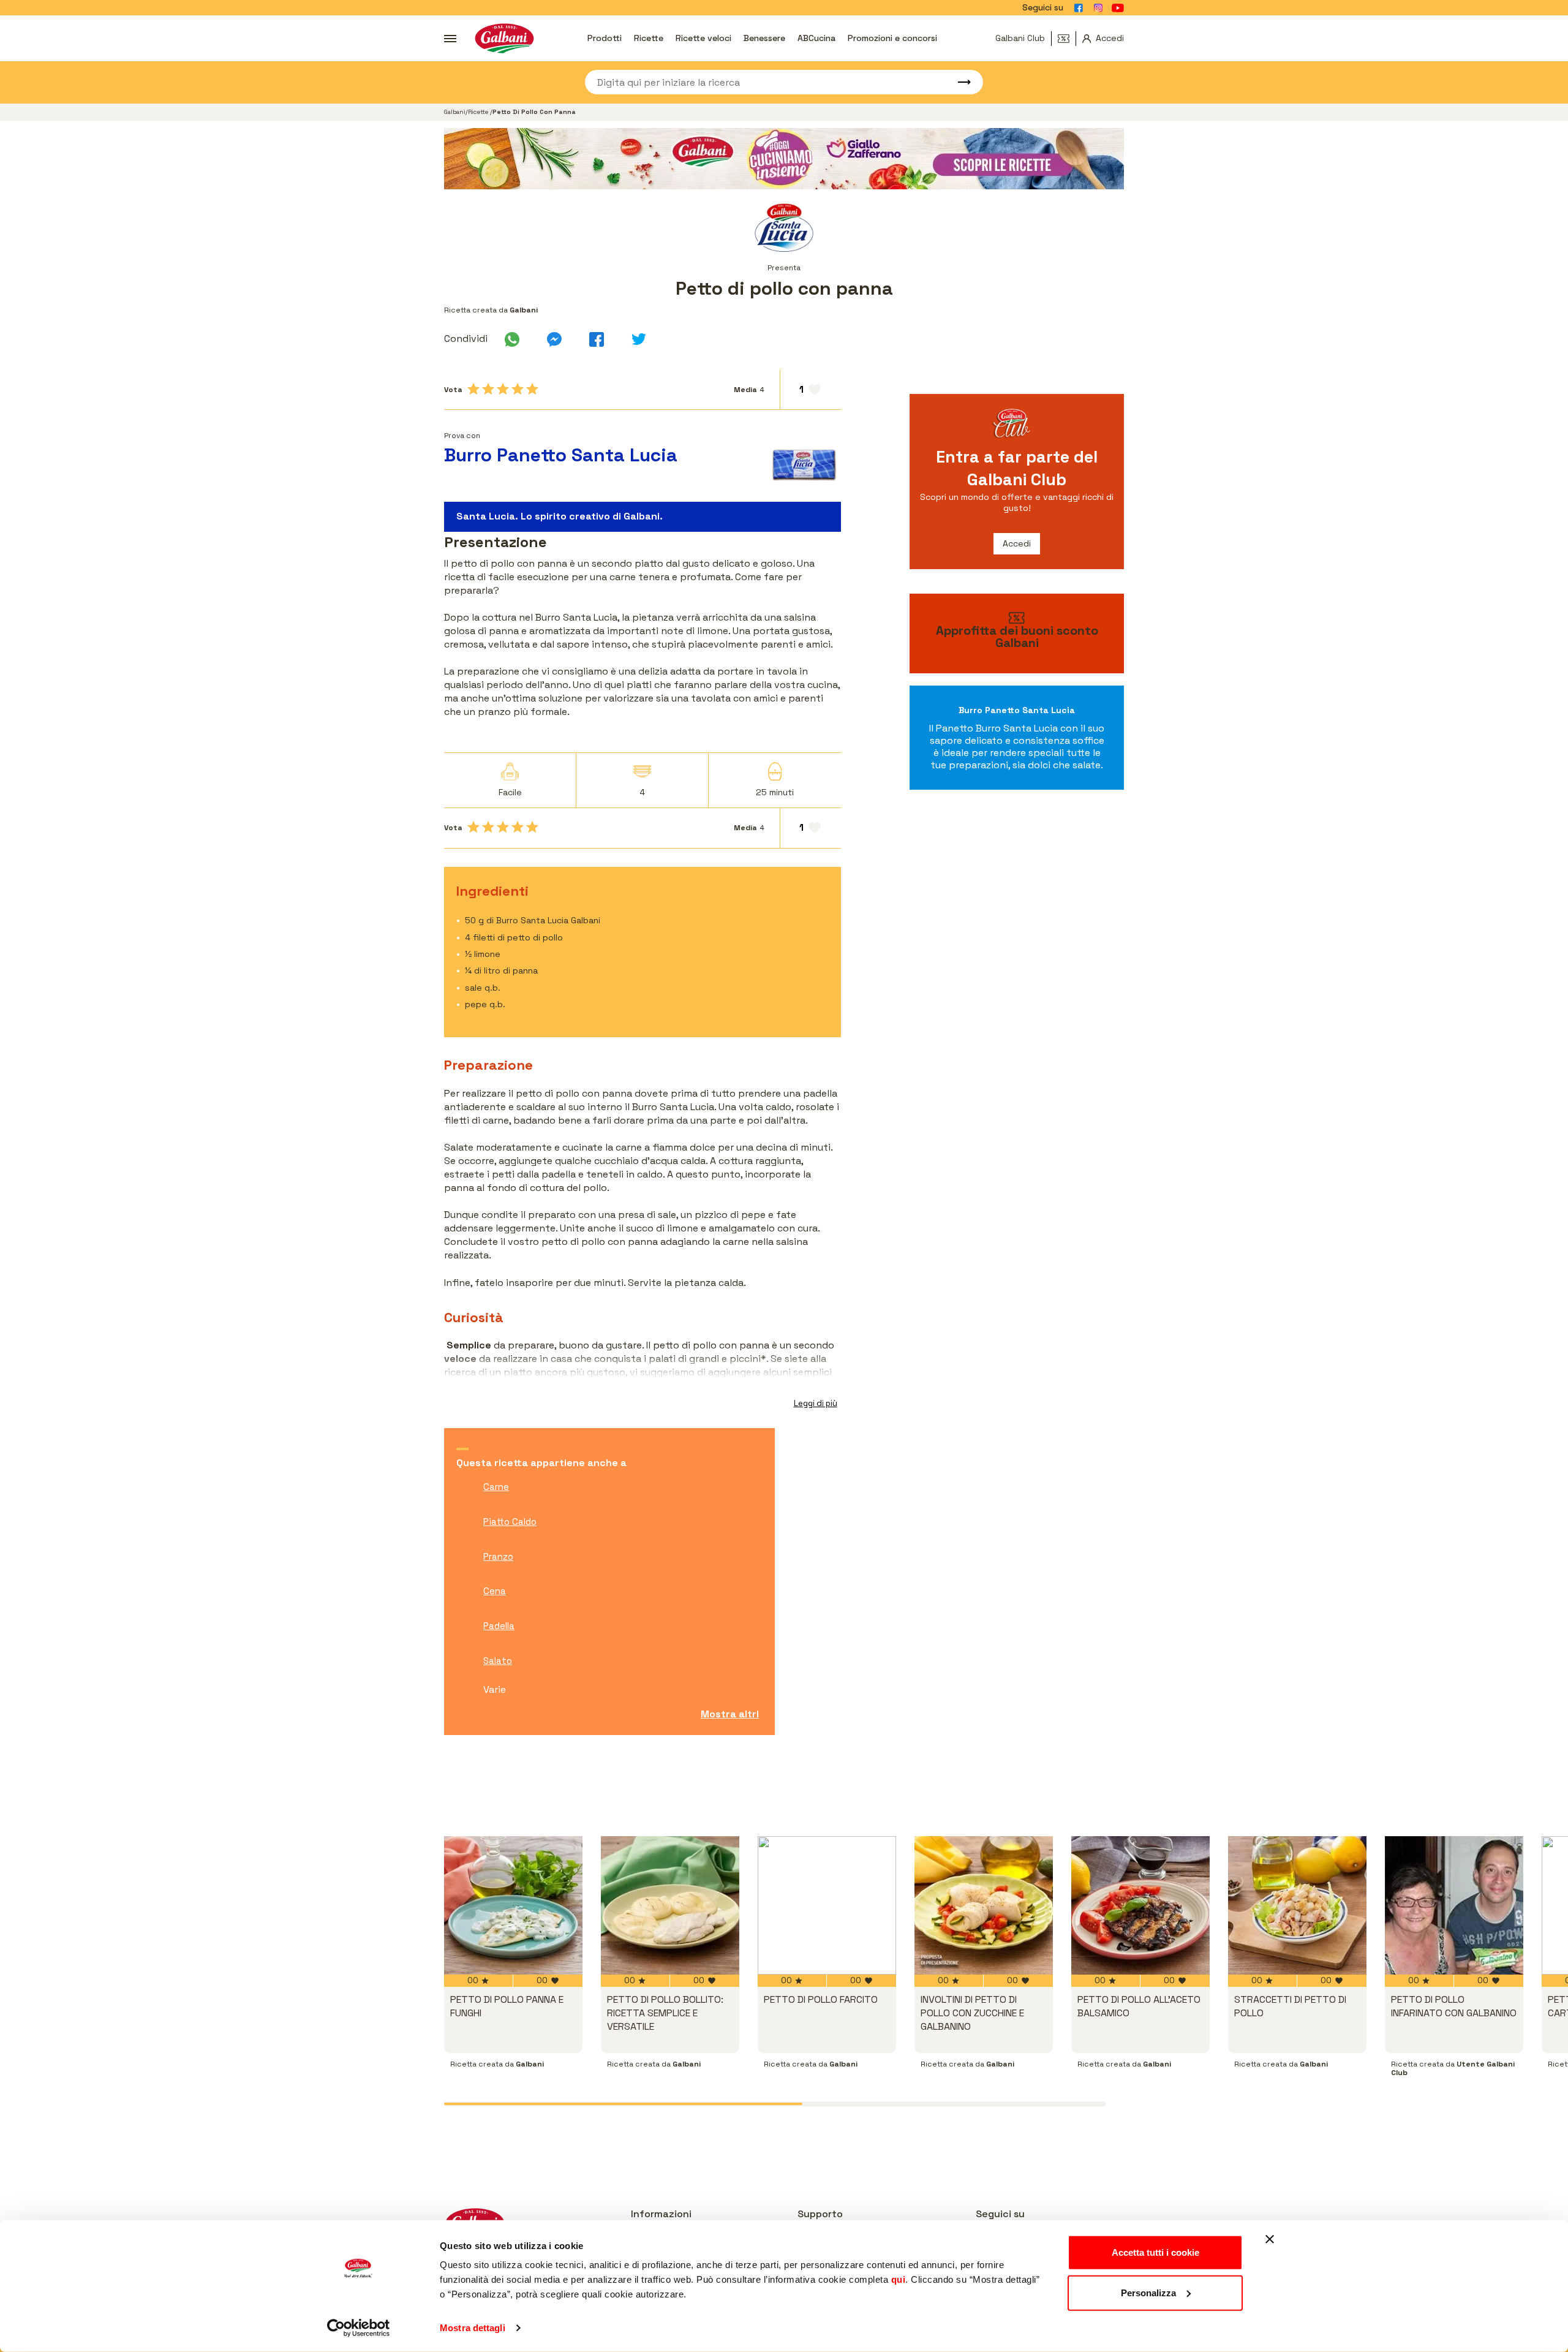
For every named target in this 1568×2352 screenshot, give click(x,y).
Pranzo (498, 1556)
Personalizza (1148, 2292)
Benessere (764, 38)
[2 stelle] (488, 389)
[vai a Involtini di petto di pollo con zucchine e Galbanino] (984, 1905)
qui (899, 2279)
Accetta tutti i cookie (1155, 2252)
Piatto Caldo (510, 1522)
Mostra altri (730, 1714)
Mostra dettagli (473, 2328)
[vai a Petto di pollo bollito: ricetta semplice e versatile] (670, 1905)
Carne (496, 1487)
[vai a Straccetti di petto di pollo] (1297, 1905)
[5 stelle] (532, 389)
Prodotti (605, 38)
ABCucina (816, 38)
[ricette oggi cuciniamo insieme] (784, 159)
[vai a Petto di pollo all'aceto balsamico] (1140, 1905)
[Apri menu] (450, 39)
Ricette (649, 38)
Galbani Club (1020, 38)
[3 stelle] (503, 389)
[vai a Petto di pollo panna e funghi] (513, 1905)
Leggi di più (816, 1403)
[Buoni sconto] (1067, 39)
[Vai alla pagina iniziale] (504, 38)
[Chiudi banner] (1270, 2239)
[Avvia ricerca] (959, 82)
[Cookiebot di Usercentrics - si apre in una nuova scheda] (359, 2328)
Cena (495, 1591)
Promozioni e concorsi (892, 38)
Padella (499, 1626)
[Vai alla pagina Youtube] (1118, 8)
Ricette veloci (703, 38)
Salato (498, 1661)
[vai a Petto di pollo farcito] (827, 1905)
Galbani (455, 112)
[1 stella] (473, 389)
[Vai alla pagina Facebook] (1079, 8)
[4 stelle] (518, 389)
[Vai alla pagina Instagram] (1098, 8)
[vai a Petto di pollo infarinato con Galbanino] (1454, 1905)
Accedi (1017, 543)
